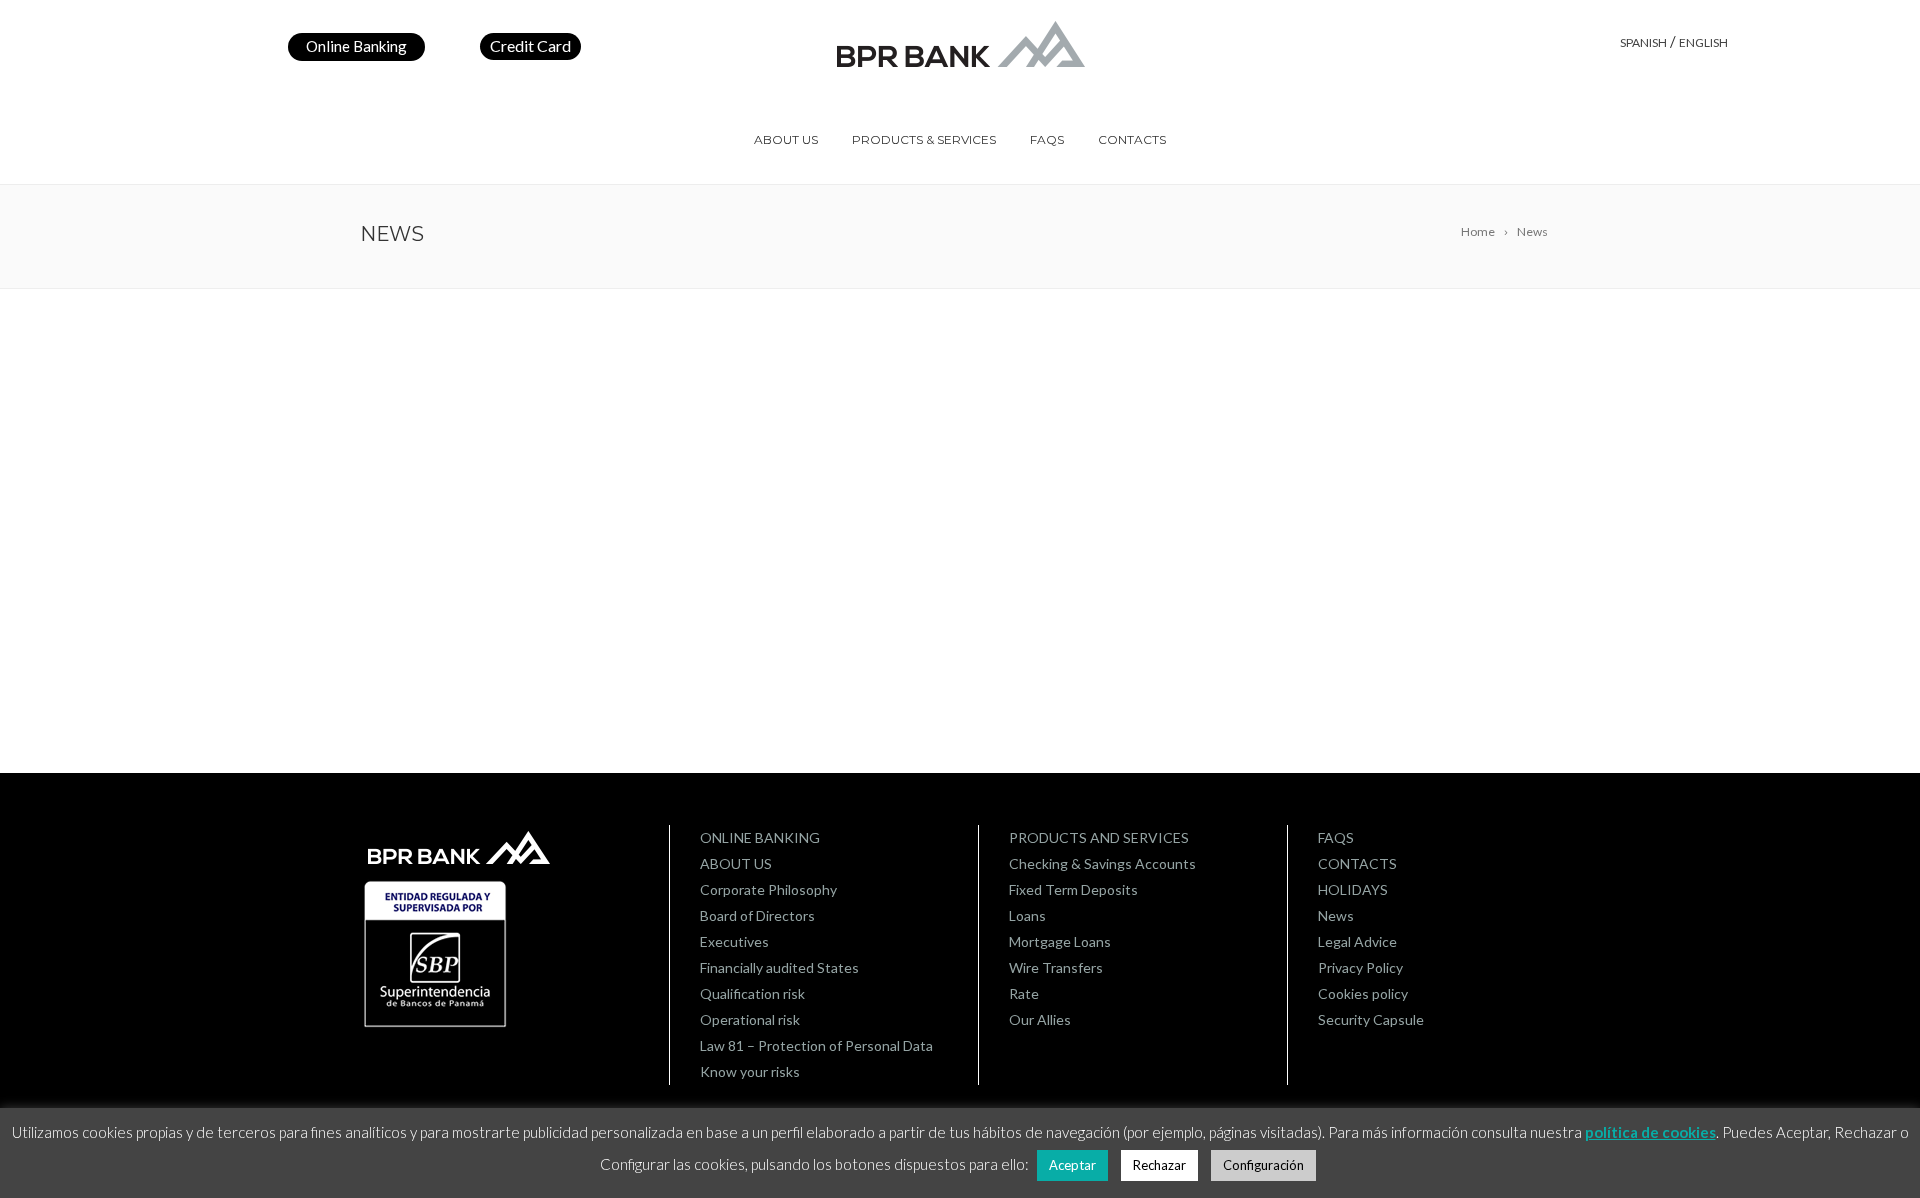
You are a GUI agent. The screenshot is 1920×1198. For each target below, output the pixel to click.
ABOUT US (786, 139)
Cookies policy (1363, 993)
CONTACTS (1132, 139)
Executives (734, 941)
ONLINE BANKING (760, 837)
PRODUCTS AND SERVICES (1099, 837)
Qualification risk (752, 993)
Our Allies (1040, 1019)
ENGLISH (1703, 42)
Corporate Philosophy (768, 889)
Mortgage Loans (1060, 941)
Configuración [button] (1263, 1165)
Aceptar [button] (1072, 1165)
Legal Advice (1357, 941)
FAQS (1047, 139)
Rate (1024, 993)
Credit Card (530, 45)
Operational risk (750, 1019)
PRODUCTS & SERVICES (924, 139)
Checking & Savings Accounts (1102, 863)
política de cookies (1650, 1132)
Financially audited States (779, 967)
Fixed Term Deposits (1073, 889)
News (1336, 915)
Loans (1027, 915)
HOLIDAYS (1353, 889)
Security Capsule (1371, 1019)
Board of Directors (757, 915)
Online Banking (356, 46)
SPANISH (1643, 42)
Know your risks (750, 1071)
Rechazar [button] (1159, 1165)
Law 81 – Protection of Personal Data (816, 1045)
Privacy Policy (1360, 967)
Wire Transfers (1056, 967)
